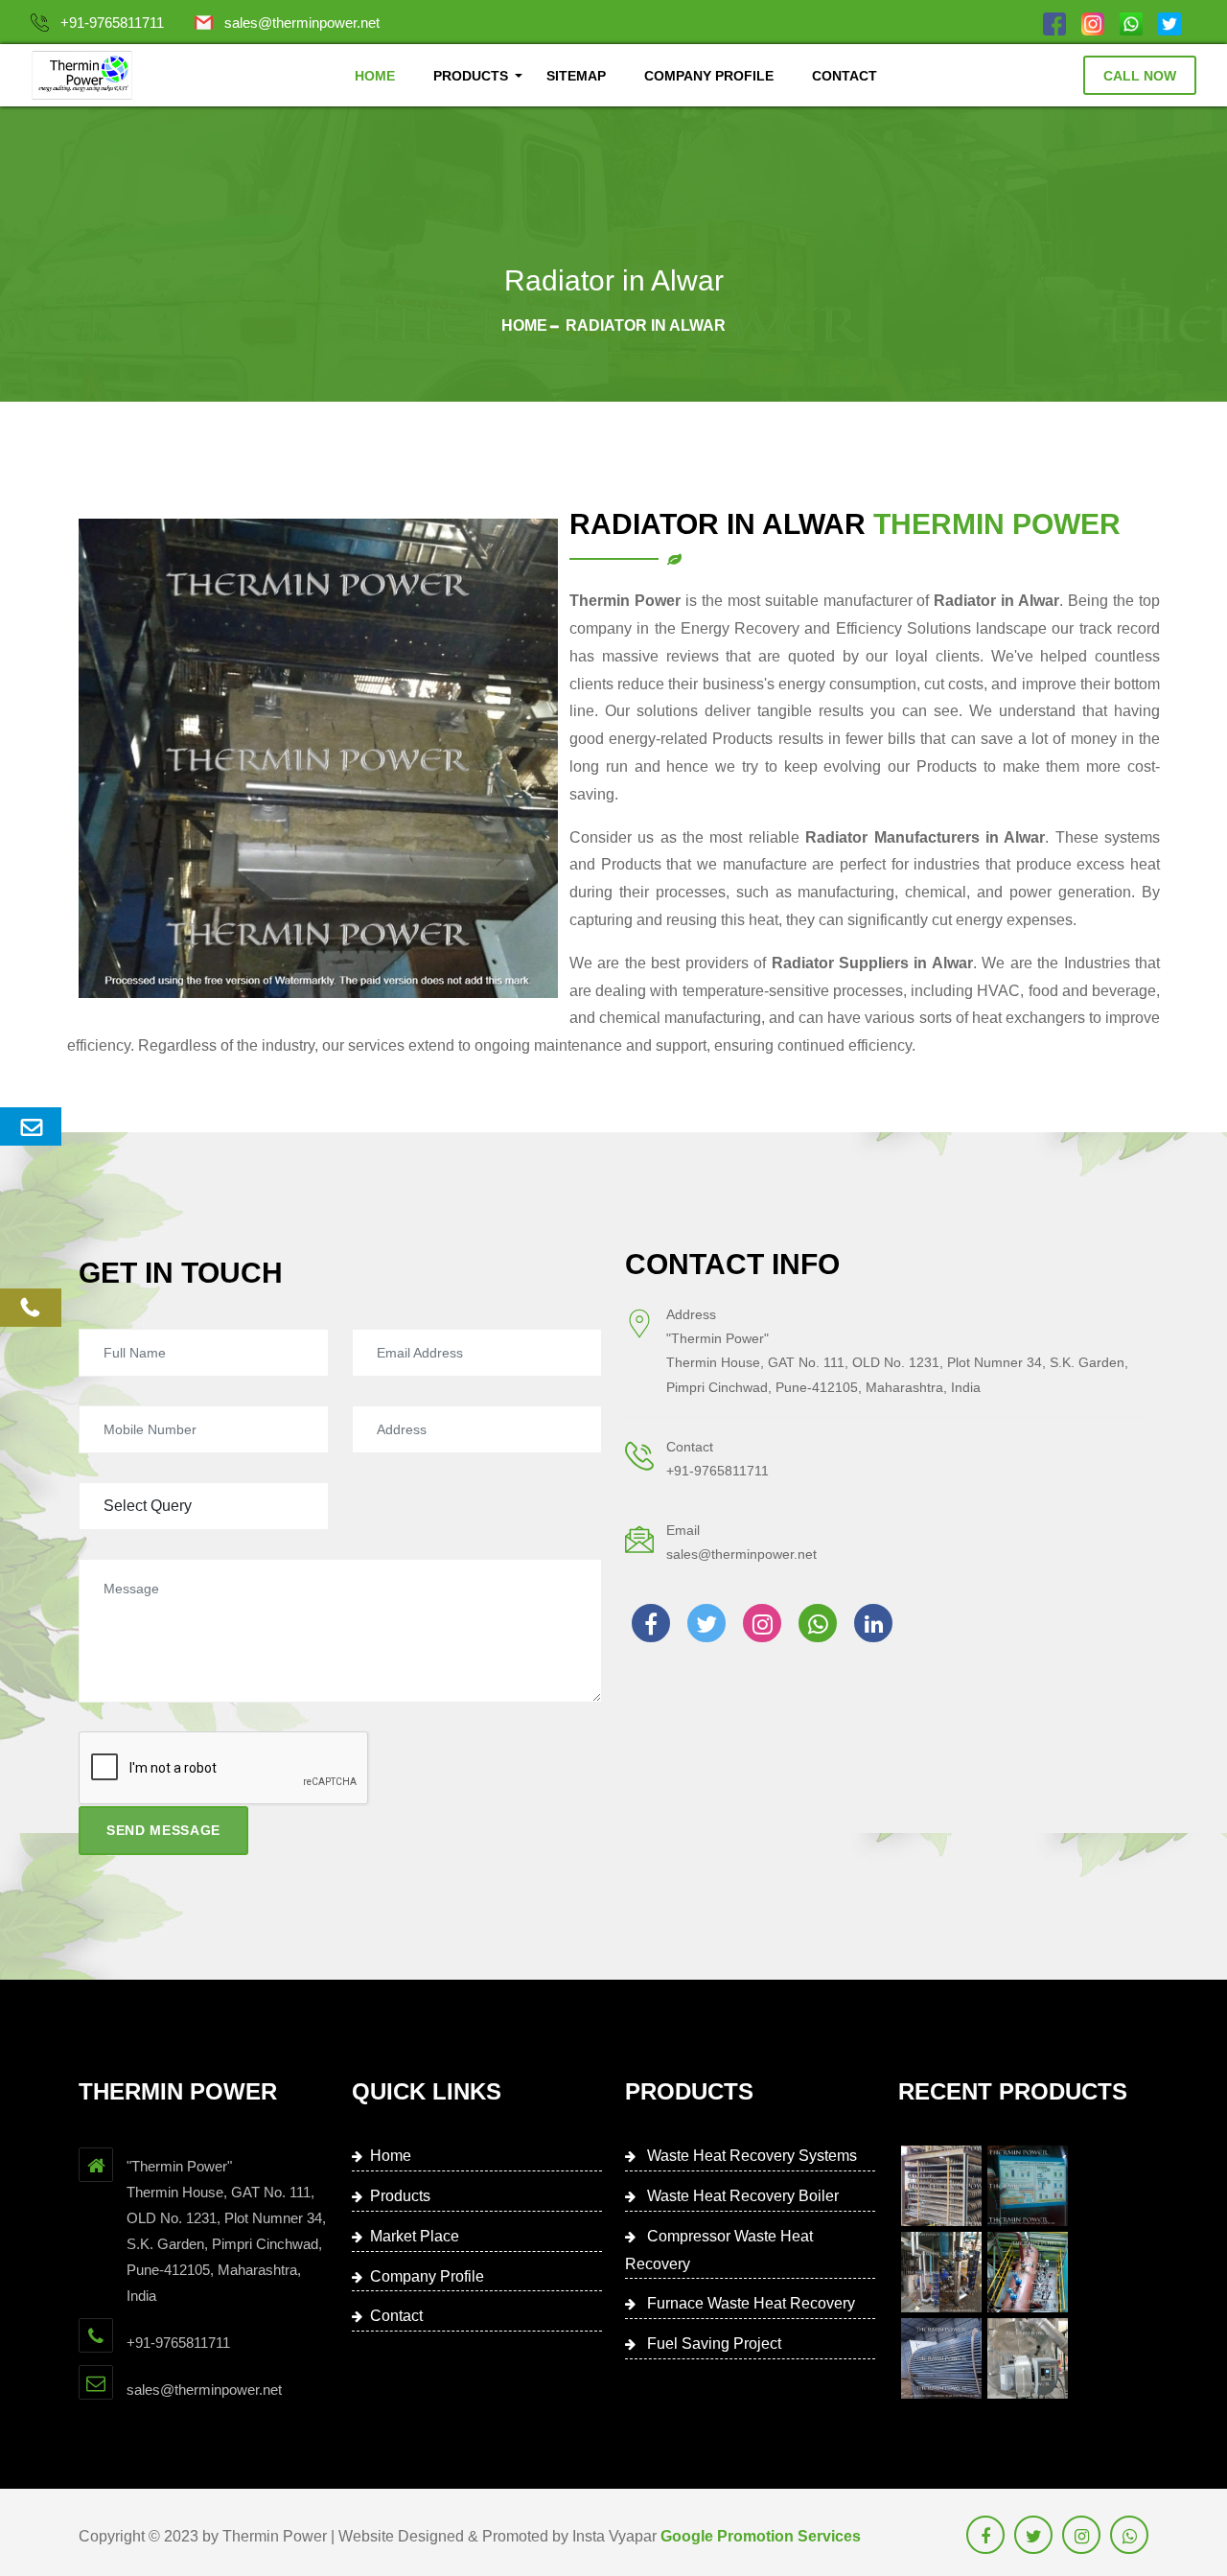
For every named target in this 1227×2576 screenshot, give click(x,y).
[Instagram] (1093, 23)
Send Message (163, 1830)
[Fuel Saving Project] (941, 2358)
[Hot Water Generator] (1028, 2358)
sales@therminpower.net (302, 23)
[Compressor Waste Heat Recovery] (941, 2272)
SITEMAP (576, 76)
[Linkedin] (873, 1623)
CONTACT (845, 76)
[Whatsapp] (1131, 23)
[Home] (82, 75)
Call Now (1140, 76)
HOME (375, 76)
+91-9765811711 (112, 23)
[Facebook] (1054, 23)
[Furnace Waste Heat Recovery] (1028, 2272)
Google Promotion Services (761, 2536)
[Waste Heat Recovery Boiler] (1028, 2186)
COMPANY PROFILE (709, 76)
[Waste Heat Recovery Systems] (941, 2186)
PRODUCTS (471, 76)
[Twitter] (1169, 23)
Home (524, 325)
